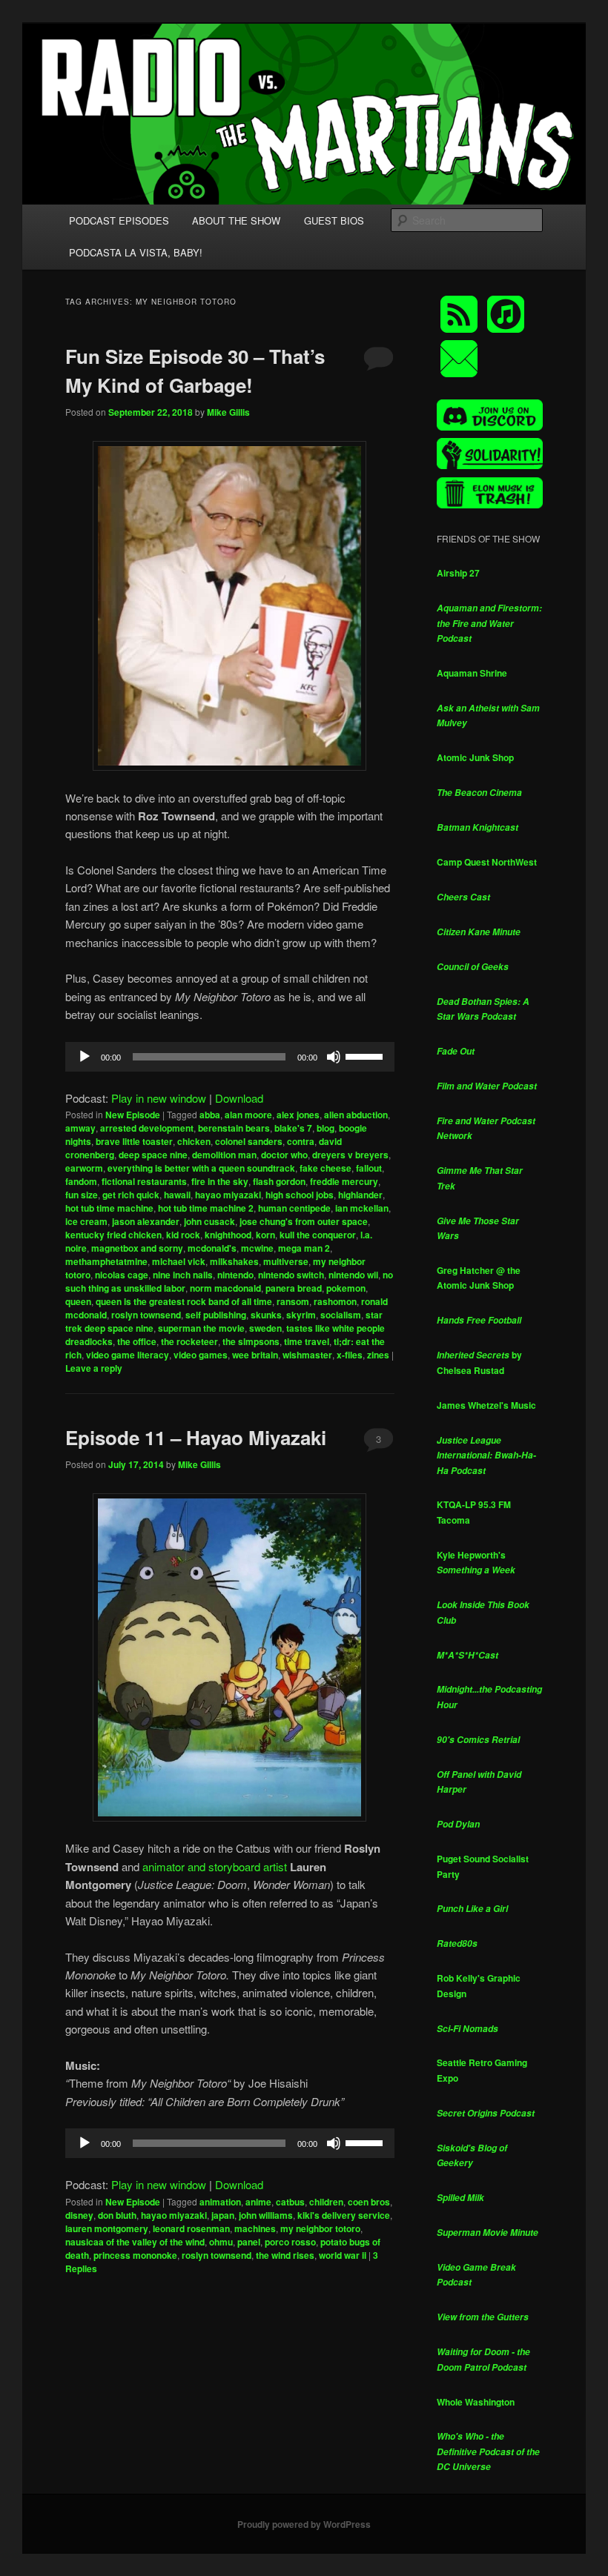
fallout (369, 1168)
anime (258, 2202)
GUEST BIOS (334, 220)
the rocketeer (189, 1341)
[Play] (85, 1057)
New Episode (133, 1115)
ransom (293, 1301)
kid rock (183, 1235)
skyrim (301, 1315)
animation (220, 2202)
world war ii (343, 2255)
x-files (350, 1355)
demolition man (224, 1155)
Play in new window (159, 1098)
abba (210, 1115)
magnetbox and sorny (137, 1248)
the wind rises (285, 2255)
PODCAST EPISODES (119, 220)
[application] (230, 1057)
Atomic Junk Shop (475, 757)
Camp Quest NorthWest (487, 862)
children (326, 2202)
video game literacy (128, 1355)
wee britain (255, 1355)
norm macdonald (225, 1288)
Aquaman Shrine (472, 673)
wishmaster (307, 1355)
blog (326, 1128)
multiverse (286, 1261)
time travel (307, 1341)
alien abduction (356, 1115)
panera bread (294, 1288)
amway (80, 1128)
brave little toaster (134, 1141)
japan (223, 2215)
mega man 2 (304, 1248)
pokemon (346, 1288)
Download (239, 1098)
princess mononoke (135, 2255)
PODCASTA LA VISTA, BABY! (136, 252)
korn (265, 1235)
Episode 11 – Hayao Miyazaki (196, 1437)
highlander (360, 1195)
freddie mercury (344, 1181)
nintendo (235, 1275)
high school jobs (300, 1195)
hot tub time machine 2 (206, 1208)
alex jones (298, 1115)
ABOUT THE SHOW (236, 220)
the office (137, 1341)
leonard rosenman (191, 2228)
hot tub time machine (109, 1208)
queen (78, 1301)
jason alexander (146, 1221)
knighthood (228, 1235)
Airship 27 (458, 573)
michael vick (179, 1261)
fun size (82, 1195)
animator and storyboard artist (215, 1866)
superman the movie (201, 1328)
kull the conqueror (318, 1235)
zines (378, 1355)
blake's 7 (293, 1128)
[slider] (366, 1055)
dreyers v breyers (350, 1155)
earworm (84, 1168)
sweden (265, 1328)
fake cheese (326, 1168)
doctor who (284, 1155)
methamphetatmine (106, 1261)
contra (301, 1141)
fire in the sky (220, 1181)
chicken (194, 1141)
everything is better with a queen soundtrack (201, 1168)
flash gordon (279, 1181)
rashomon (335, 1301)
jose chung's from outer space (304, 1221)
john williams (266, 2215)
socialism (341, 1315)
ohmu (221, 2242)
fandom (81, 1181)
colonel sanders (249, 1141)
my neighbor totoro (320, 2228)
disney (79, 2215)
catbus (290, 2202)
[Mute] (334, 1057)
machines (255, 2228)
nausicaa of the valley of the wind (135, 2242)
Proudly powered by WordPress (304, 2524)
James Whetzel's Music (486, 1405)
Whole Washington (476, 2402)
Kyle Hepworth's (476, 1563)
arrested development (147, 1128)
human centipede (294, 1208)
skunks (266, 1315)
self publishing (216, 1315)
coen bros (369, 2202)
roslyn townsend (146, 1315)
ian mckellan (362, 1208)
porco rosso (290, 2242)
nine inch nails (183, 1275)
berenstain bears (234, 1128)
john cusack (209, 1221)
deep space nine (153, 1155)
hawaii (177, 1195)
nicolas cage (122, 1275)
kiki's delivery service (344, 2215)
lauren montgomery (107, 2228)
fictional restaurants (144, 1181)
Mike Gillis (228, 412)
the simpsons (251, 1341)
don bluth (117, 2215)
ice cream (86, 1221)
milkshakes (234, 1261)
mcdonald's (212, 1248)
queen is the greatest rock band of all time (184, 1301)
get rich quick (131, 1195)
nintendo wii (353, 1275)
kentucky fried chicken (113, 1235)
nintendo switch (291, 1275)
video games (201, 1355)
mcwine (257, 1248)
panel (249, 2242)
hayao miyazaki (228, 1195)
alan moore (248, 1115)
